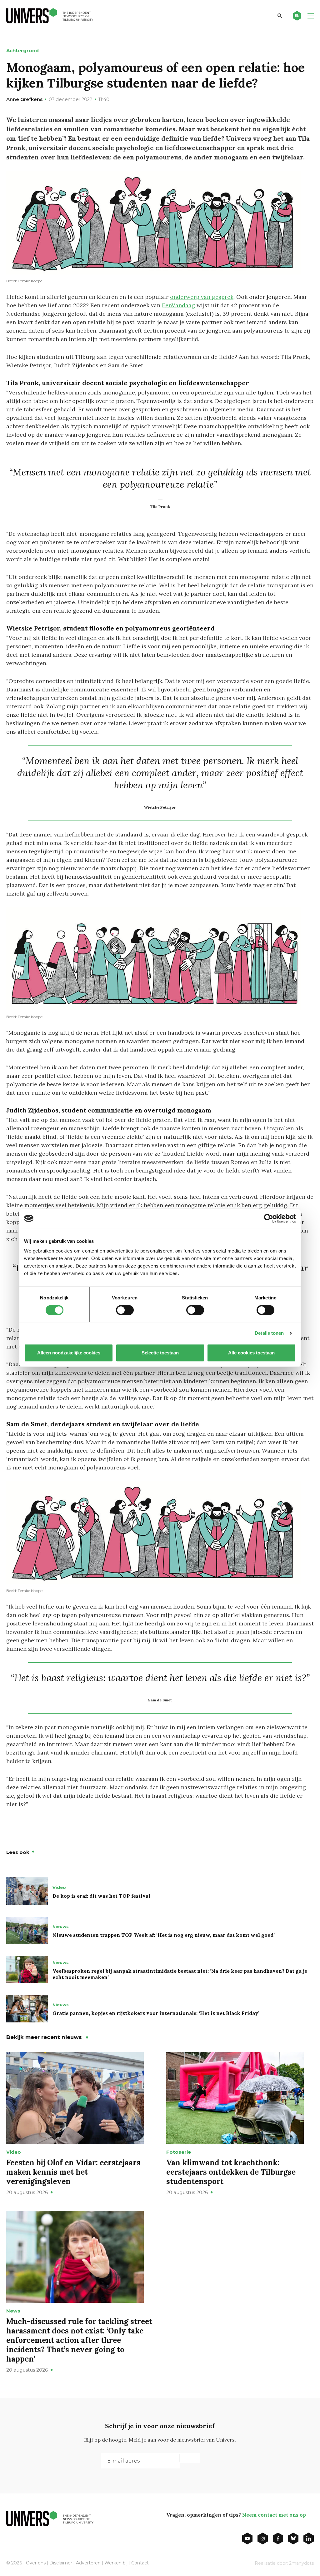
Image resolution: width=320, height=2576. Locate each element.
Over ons (36, 2563)
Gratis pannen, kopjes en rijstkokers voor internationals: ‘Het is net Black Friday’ (156, 2013)
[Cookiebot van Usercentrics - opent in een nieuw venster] (269, 1218)
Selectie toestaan (160, 1353)
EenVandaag (178, 305)
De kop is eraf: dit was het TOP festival (101, 1896)
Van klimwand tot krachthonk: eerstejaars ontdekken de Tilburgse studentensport (231, 2172)
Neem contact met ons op (274, 2515)
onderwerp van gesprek (202, 297)
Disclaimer (61, 2563)
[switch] (125, 1310)
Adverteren (88, 2563)
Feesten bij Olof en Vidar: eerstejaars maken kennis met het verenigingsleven (73, 2172)
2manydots (301, 2563)
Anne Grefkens (24, 99)
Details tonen (269, 1333)
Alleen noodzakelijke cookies (69, 1353)
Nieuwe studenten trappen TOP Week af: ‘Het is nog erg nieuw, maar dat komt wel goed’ (164, 1935)
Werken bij (116, 2563)
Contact (140, 2563)
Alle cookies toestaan (251, 1353)
